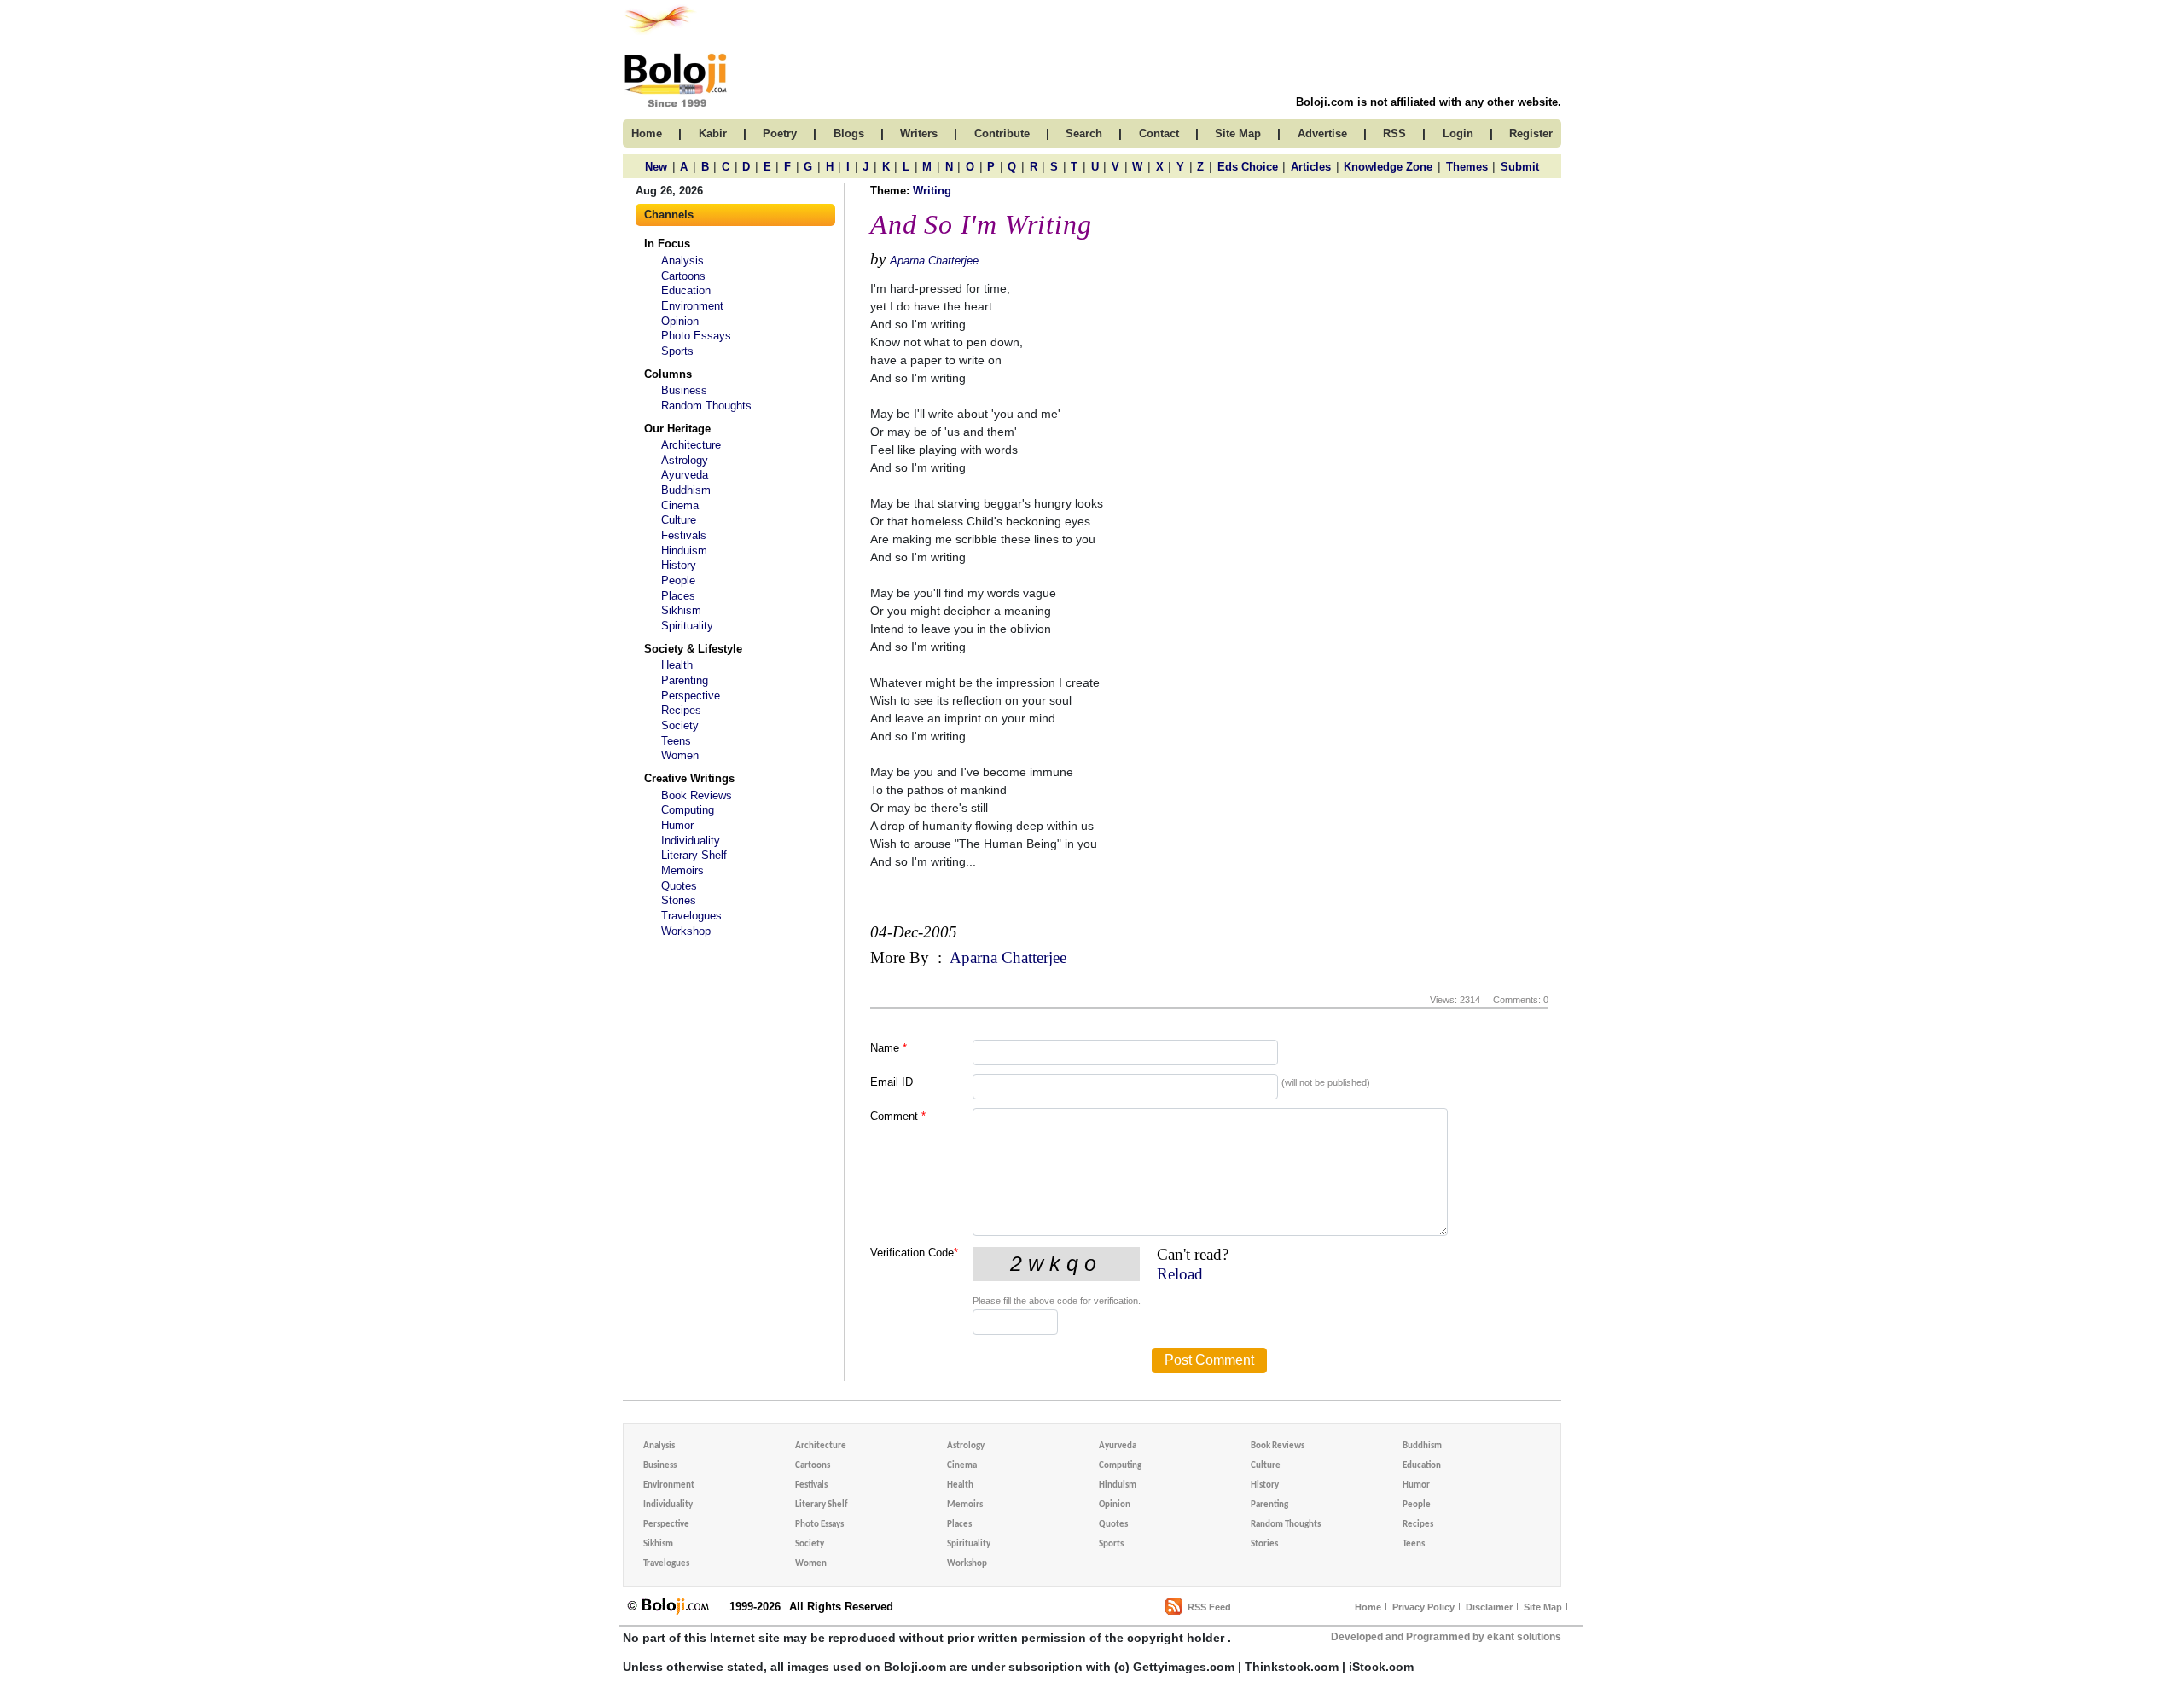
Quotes (679, 886)
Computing (688, 810)
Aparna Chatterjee (934, 261)
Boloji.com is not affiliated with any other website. (1429, 102)
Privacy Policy (1423, 1607)
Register (1531, 133)
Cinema (680, 505)
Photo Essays (696, 336)
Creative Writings (689, 778)
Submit (1520, 167)
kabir (713, 133)
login (1458, 133)
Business (684, 390)
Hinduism (684, 551)
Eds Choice (1248, 167)
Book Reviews (697, 795)
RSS (1394, 133)
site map (1238, 133)
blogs (849, 133)
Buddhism (686, 490)
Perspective (691, 696)
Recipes (681, 710)
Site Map (1543, 1607)
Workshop (686, 931)
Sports (677, 351)
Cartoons (683, 276)
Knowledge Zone (1388, 167)
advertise (1322, 133)
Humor (677, 825)
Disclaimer (1489, 1607)
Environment (692, 306)
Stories (679, 900)
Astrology (685, 460)
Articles (1311, 167)
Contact (1159, 133)
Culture (679, 520)
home (647, 133)
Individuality (691, 841)
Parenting (685, 680)
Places (678, 596)
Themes (1467, 167)
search (1084, 133)
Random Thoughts (706, 406)
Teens (676, 741)
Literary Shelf (694, 855)
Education (686, 290)
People (678, 580)
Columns (668, 374)
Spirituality (687, 626)
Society (680, 725)
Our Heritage (677, 429)
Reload (1180, 1274)
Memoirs (682, 870)
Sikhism (681, 610)
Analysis (682, 261)
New (656, 167)
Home (1368, 1607)
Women (680, 755)
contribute (1002, 133)
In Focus (667, 244)
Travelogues (691, 916)
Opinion (680, 321)
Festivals (684, 535)
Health (677, 665)
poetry (780, 133)
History (679, 565)
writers (919, 133)
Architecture (691, 445)
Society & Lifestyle (693, 649)
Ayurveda (685, 475)
